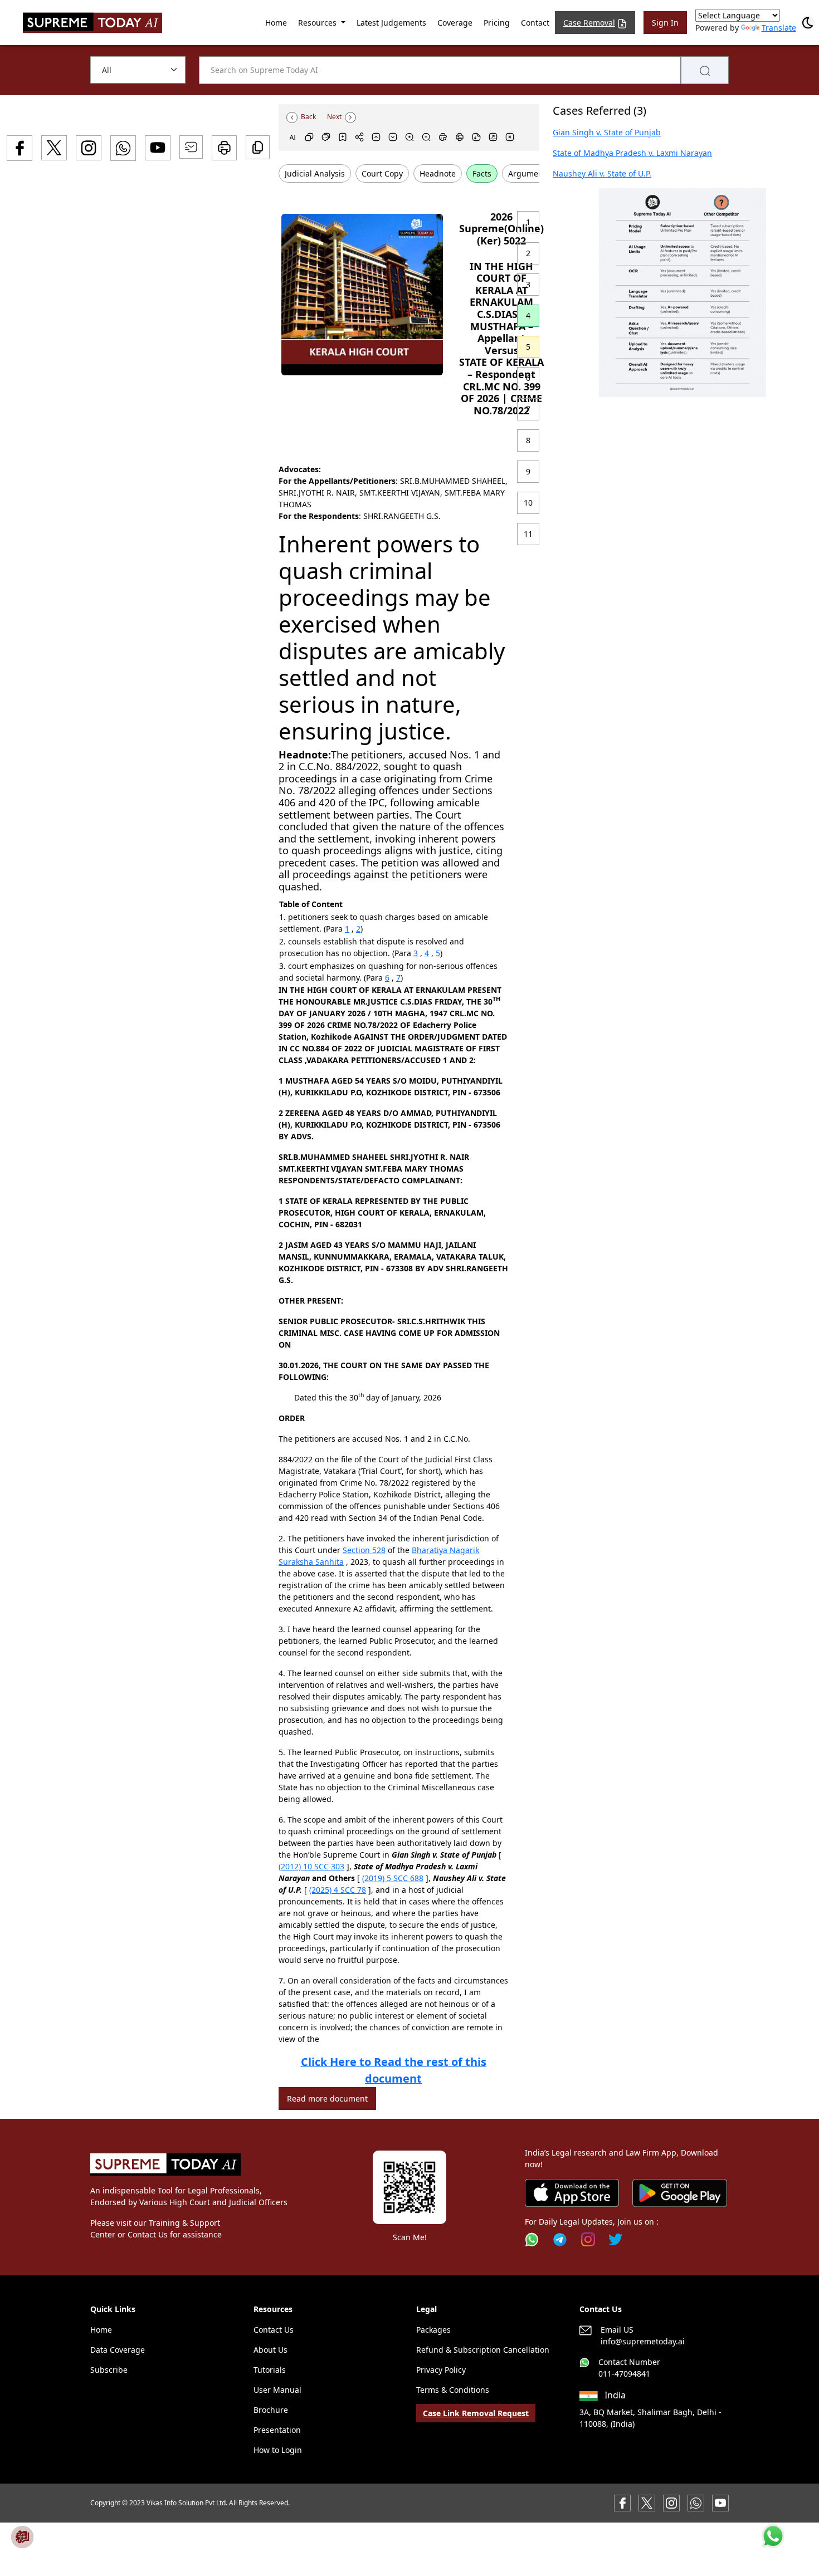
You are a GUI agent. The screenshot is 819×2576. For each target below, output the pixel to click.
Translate (779, 28)
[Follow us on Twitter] (615, 2239)
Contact (535, 23)
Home (276, 23)
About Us (270, 2350)
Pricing (497, 23)
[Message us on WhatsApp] (696, 2502)
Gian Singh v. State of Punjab (607, 132)
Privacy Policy (441, 2370)
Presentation (277, 2430)
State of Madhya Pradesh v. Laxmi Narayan (632, 153)
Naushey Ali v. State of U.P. (602, 173)
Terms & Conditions (453, 2390)
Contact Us (274, 2330)
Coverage (455, 23)
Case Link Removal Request (476, 2413)
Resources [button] (318, 23)
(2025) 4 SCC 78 (338, 1890)
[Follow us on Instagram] (588, 2239)
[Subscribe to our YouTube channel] (720, 2502)
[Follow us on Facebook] (622, 2502)
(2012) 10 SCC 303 (311, 1866)
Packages (433, 2330)
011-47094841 (624, 2374)
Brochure (271, 2410)
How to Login (278, 2450)
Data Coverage (118, 2350)
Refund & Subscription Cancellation (483, 2350)
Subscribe (109, 2370)
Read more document (327, 2098)
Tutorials (270, 2370)
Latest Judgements (391, 23)
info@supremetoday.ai (643, 2341)
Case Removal (589, 23)
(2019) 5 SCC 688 (393, 1878)
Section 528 (364, 1550)
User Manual (277, 2390)
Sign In (665, 23)
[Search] (705, 70)
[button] (682, 293)
